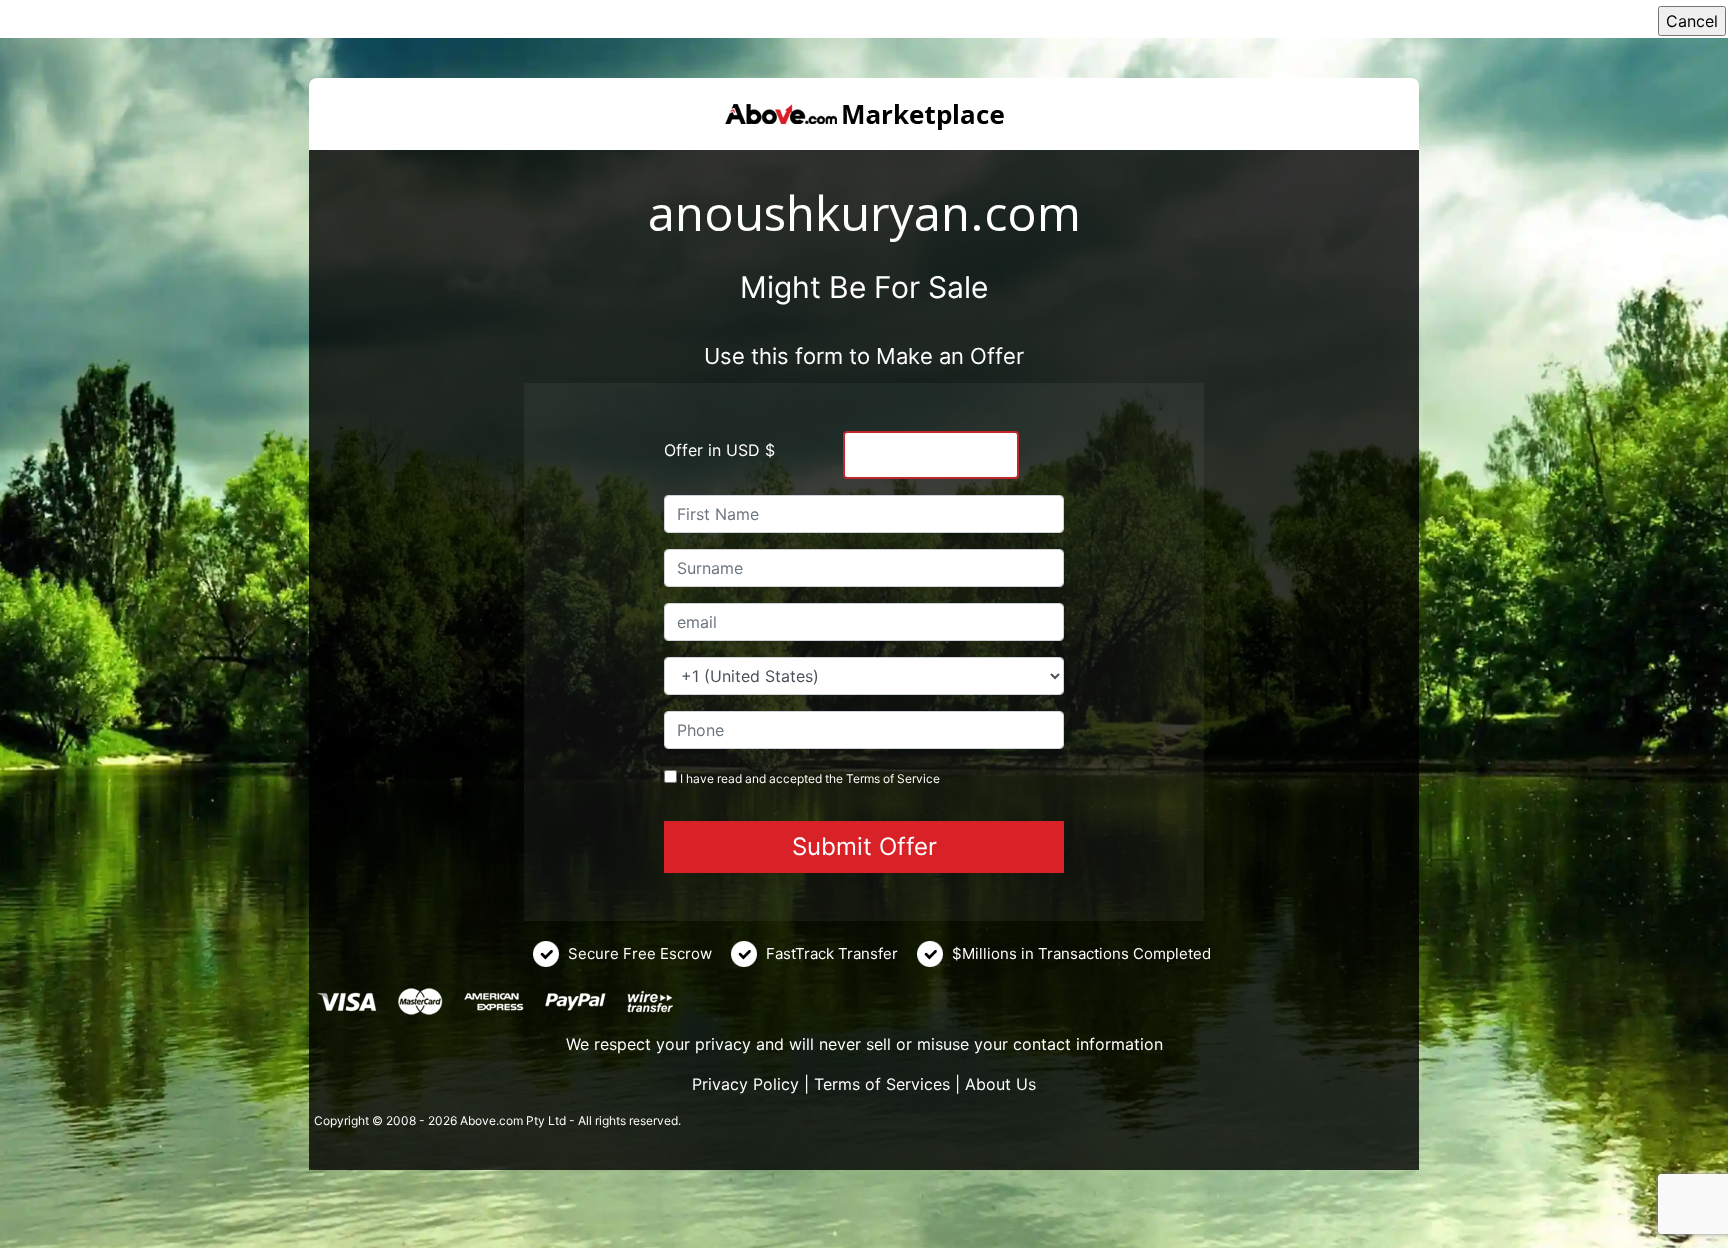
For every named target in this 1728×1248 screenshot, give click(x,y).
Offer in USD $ (719, 450)
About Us (1000, 1084)
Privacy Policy (745, 1084)
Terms (863, 778)
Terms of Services (882, 1084)
